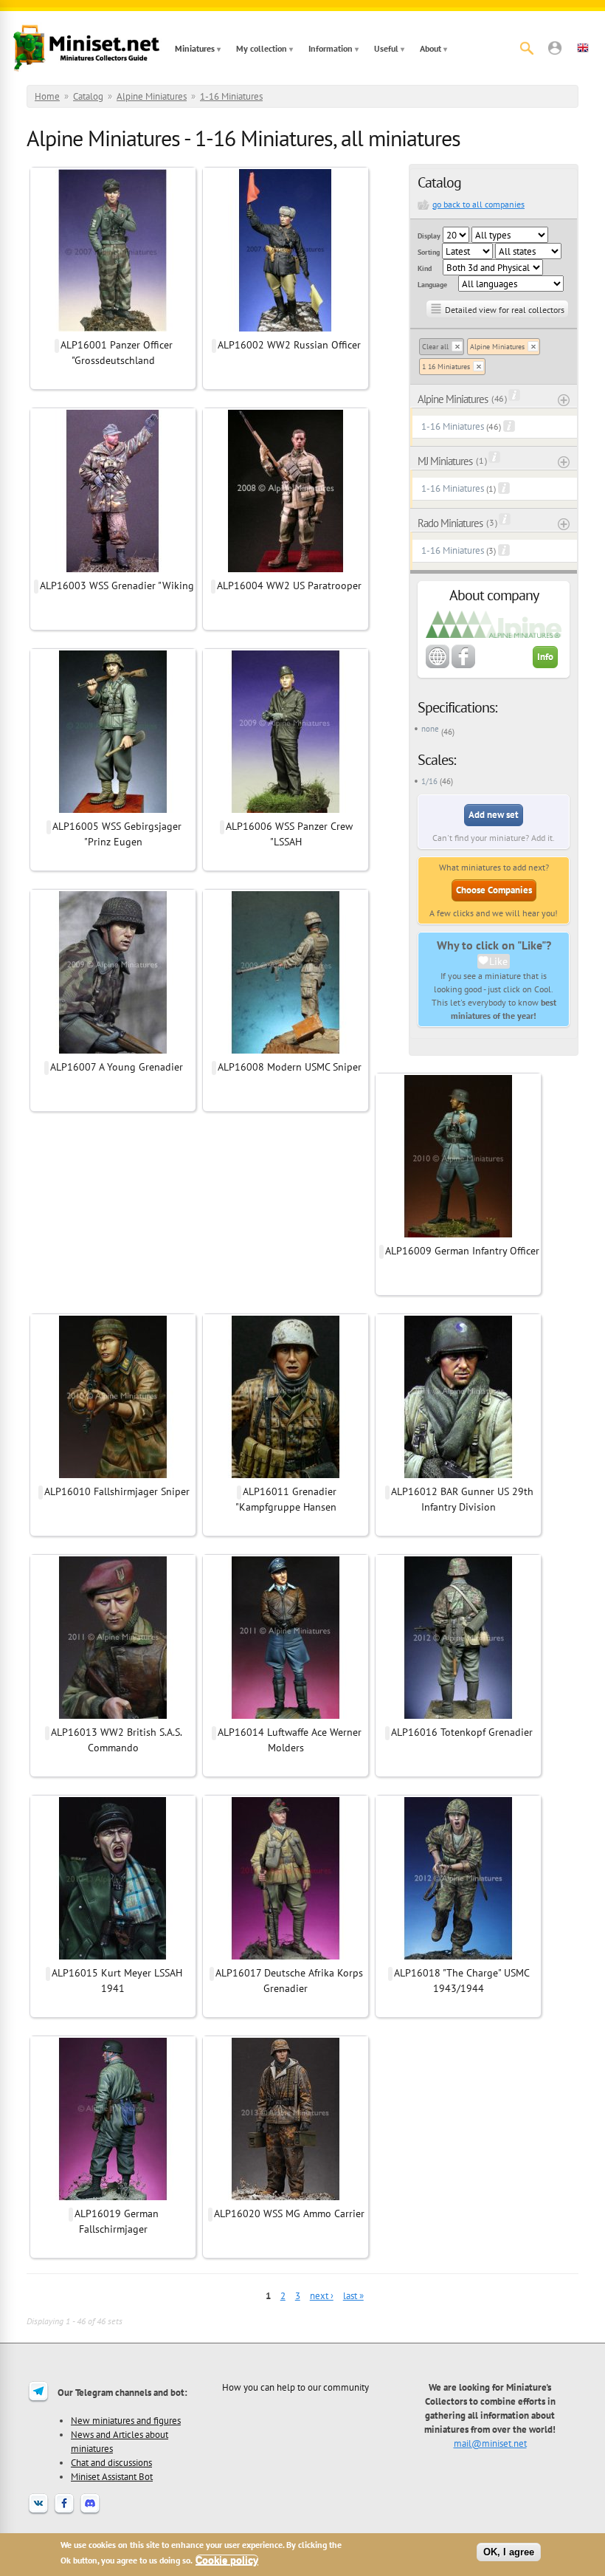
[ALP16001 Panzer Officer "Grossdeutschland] (113, 329)
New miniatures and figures (126, 2420)
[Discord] (90, 2513)
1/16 (429, 781)
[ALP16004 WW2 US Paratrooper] (286, 570)
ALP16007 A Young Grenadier (117, 1067)
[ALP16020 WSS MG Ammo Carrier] (286, 2198)
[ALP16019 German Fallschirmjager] (113, 2198)
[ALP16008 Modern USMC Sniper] (286, 1051)
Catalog (88, 96)
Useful (386, 48)
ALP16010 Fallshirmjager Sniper (117, 1491)
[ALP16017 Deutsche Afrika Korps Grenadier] (286, 1957)
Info (545, 657)
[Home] (86, 48)
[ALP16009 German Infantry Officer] (458, 1235)
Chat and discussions (111, 2462)
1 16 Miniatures (446, 367)
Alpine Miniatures (152, 96)
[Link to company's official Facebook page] (463, 665)
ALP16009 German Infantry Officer (462, 1251)
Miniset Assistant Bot (112, 2476)
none (430, 729)
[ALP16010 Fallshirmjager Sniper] (113, 1476)
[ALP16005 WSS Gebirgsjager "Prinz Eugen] (113, 811)
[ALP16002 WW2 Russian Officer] (286, 329)
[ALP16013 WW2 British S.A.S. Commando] (113, 1717)
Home (47, 96)
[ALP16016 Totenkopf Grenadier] (458, 1717)
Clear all (435, 347)
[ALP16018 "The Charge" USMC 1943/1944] (458, 1957)
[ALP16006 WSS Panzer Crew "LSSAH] (286, 811)
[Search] (527, 48)
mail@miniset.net (490, 2443)
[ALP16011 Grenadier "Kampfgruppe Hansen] (286, 1476)
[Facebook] (64, 2513)
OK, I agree (509, 2552)
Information (331, 48)
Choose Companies (494, 890)
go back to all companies (478, 204)
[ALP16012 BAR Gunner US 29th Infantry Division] (458, 1476)
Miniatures (195, 48)
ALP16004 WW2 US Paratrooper (289, 585)
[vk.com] (38, 2513)
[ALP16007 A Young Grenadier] (113, 1051)
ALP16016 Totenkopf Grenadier (462, 1732)
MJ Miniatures (445, 461)
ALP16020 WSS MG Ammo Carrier (289, 2213)
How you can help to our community (295, 2387)
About (431, 48)
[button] (555, 48)
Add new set (494, 815)
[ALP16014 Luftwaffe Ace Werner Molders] (286, 1717)
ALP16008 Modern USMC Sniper (290, 1067)
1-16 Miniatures (231, 96)
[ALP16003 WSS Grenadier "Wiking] (113, 570)
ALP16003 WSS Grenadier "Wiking (117, 585)
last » (353, 2296)
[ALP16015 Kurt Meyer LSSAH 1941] (113, 1957)
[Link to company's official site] (438, 665)
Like (498, 961)
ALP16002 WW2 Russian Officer (289, 345)
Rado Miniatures (450, 523)
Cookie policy (227, 2560)
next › (322, 2296)
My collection (262, 48)
